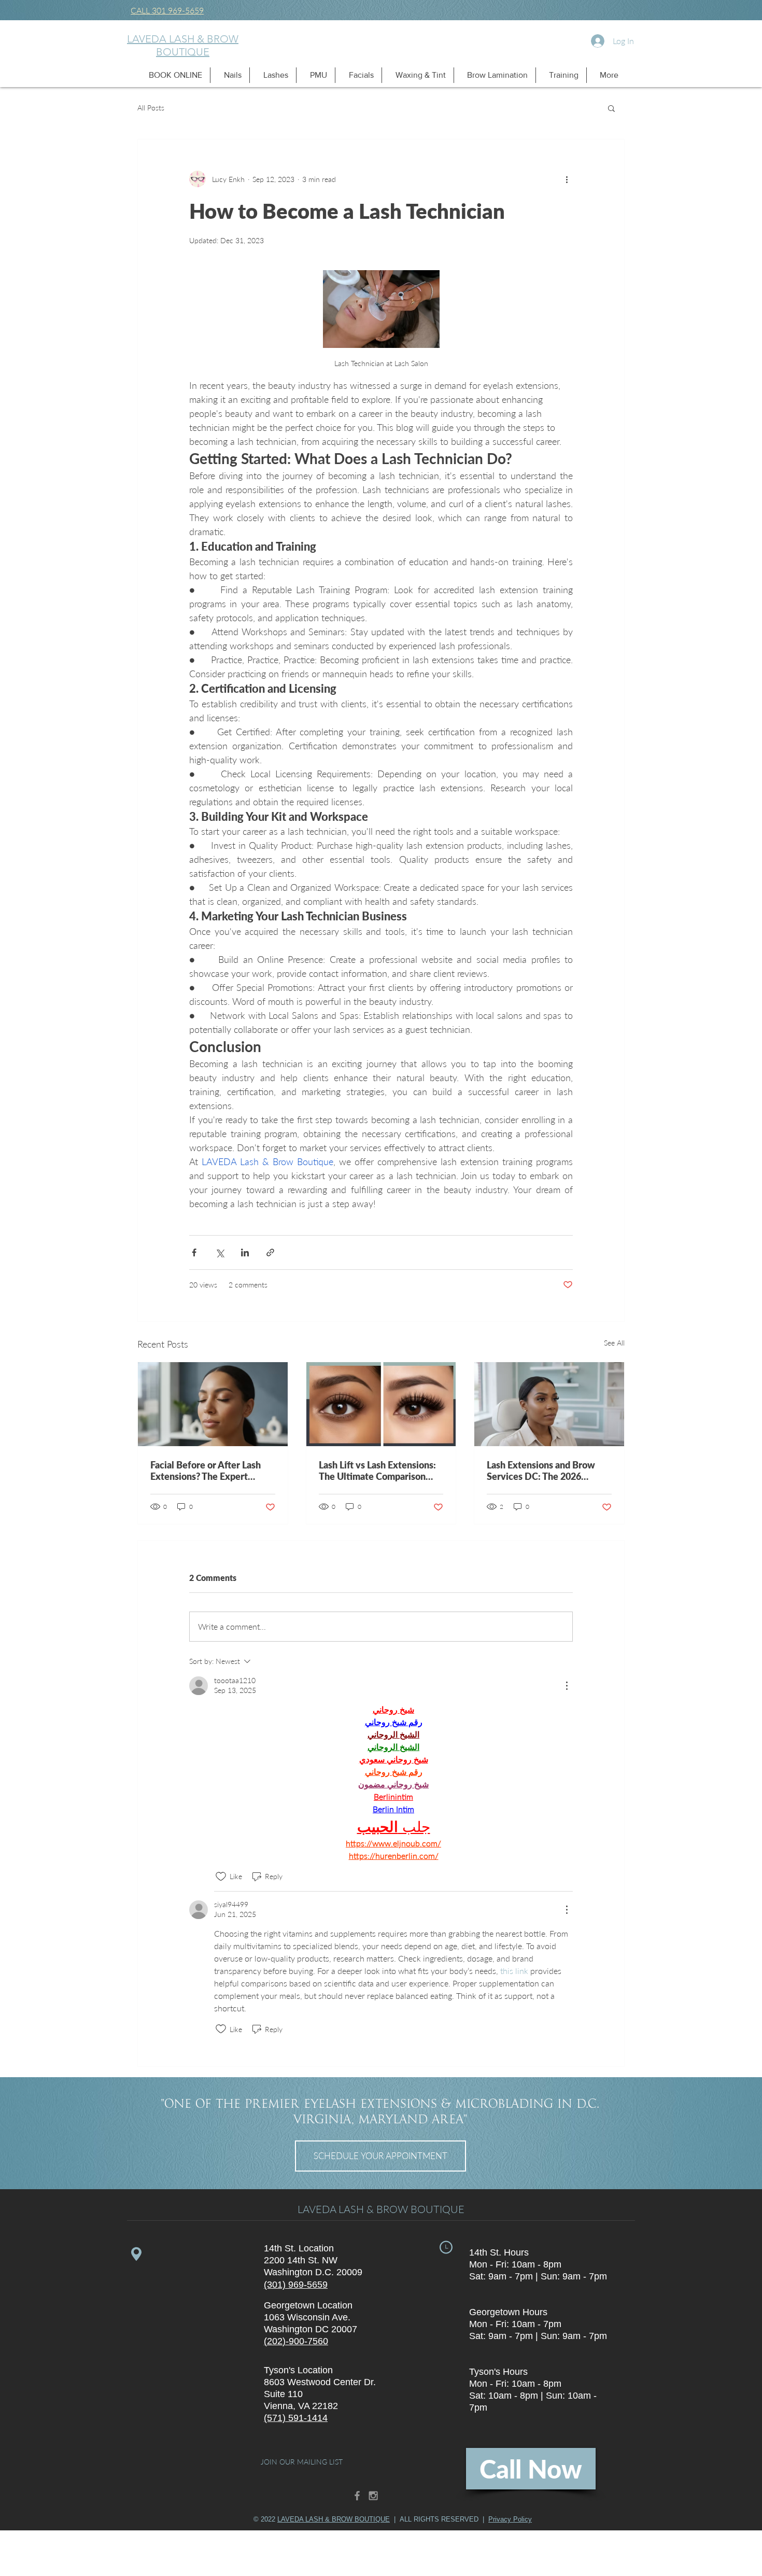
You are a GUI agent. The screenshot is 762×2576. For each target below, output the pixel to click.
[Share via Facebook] (194, 1252)
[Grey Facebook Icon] (357, 2496)
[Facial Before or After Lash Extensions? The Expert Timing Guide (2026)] (213, 1404)
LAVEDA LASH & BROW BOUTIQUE (183, 45)
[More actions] (567, 179)
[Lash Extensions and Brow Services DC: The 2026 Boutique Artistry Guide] (549, 1404)
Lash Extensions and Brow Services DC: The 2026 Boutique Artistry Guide (541, 1471)
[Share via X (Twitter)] (220, 1252)
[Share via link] (270, 1252)
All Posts (151, 108)
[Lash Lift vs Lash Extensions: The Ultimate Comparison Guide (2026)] (381, 1404)
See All (614, 1343)
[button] (173, 75)
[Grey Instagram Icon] (373, 2496)
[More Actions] (567, 1686)
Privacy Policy (510, 2519)
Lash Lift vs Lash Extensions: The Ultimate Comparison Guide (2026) (377, 1471)
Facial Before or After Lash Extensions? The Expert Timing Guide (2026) (206, 1471)
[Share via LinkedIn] (245, 1252)
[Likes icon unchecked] (221, 1877)
